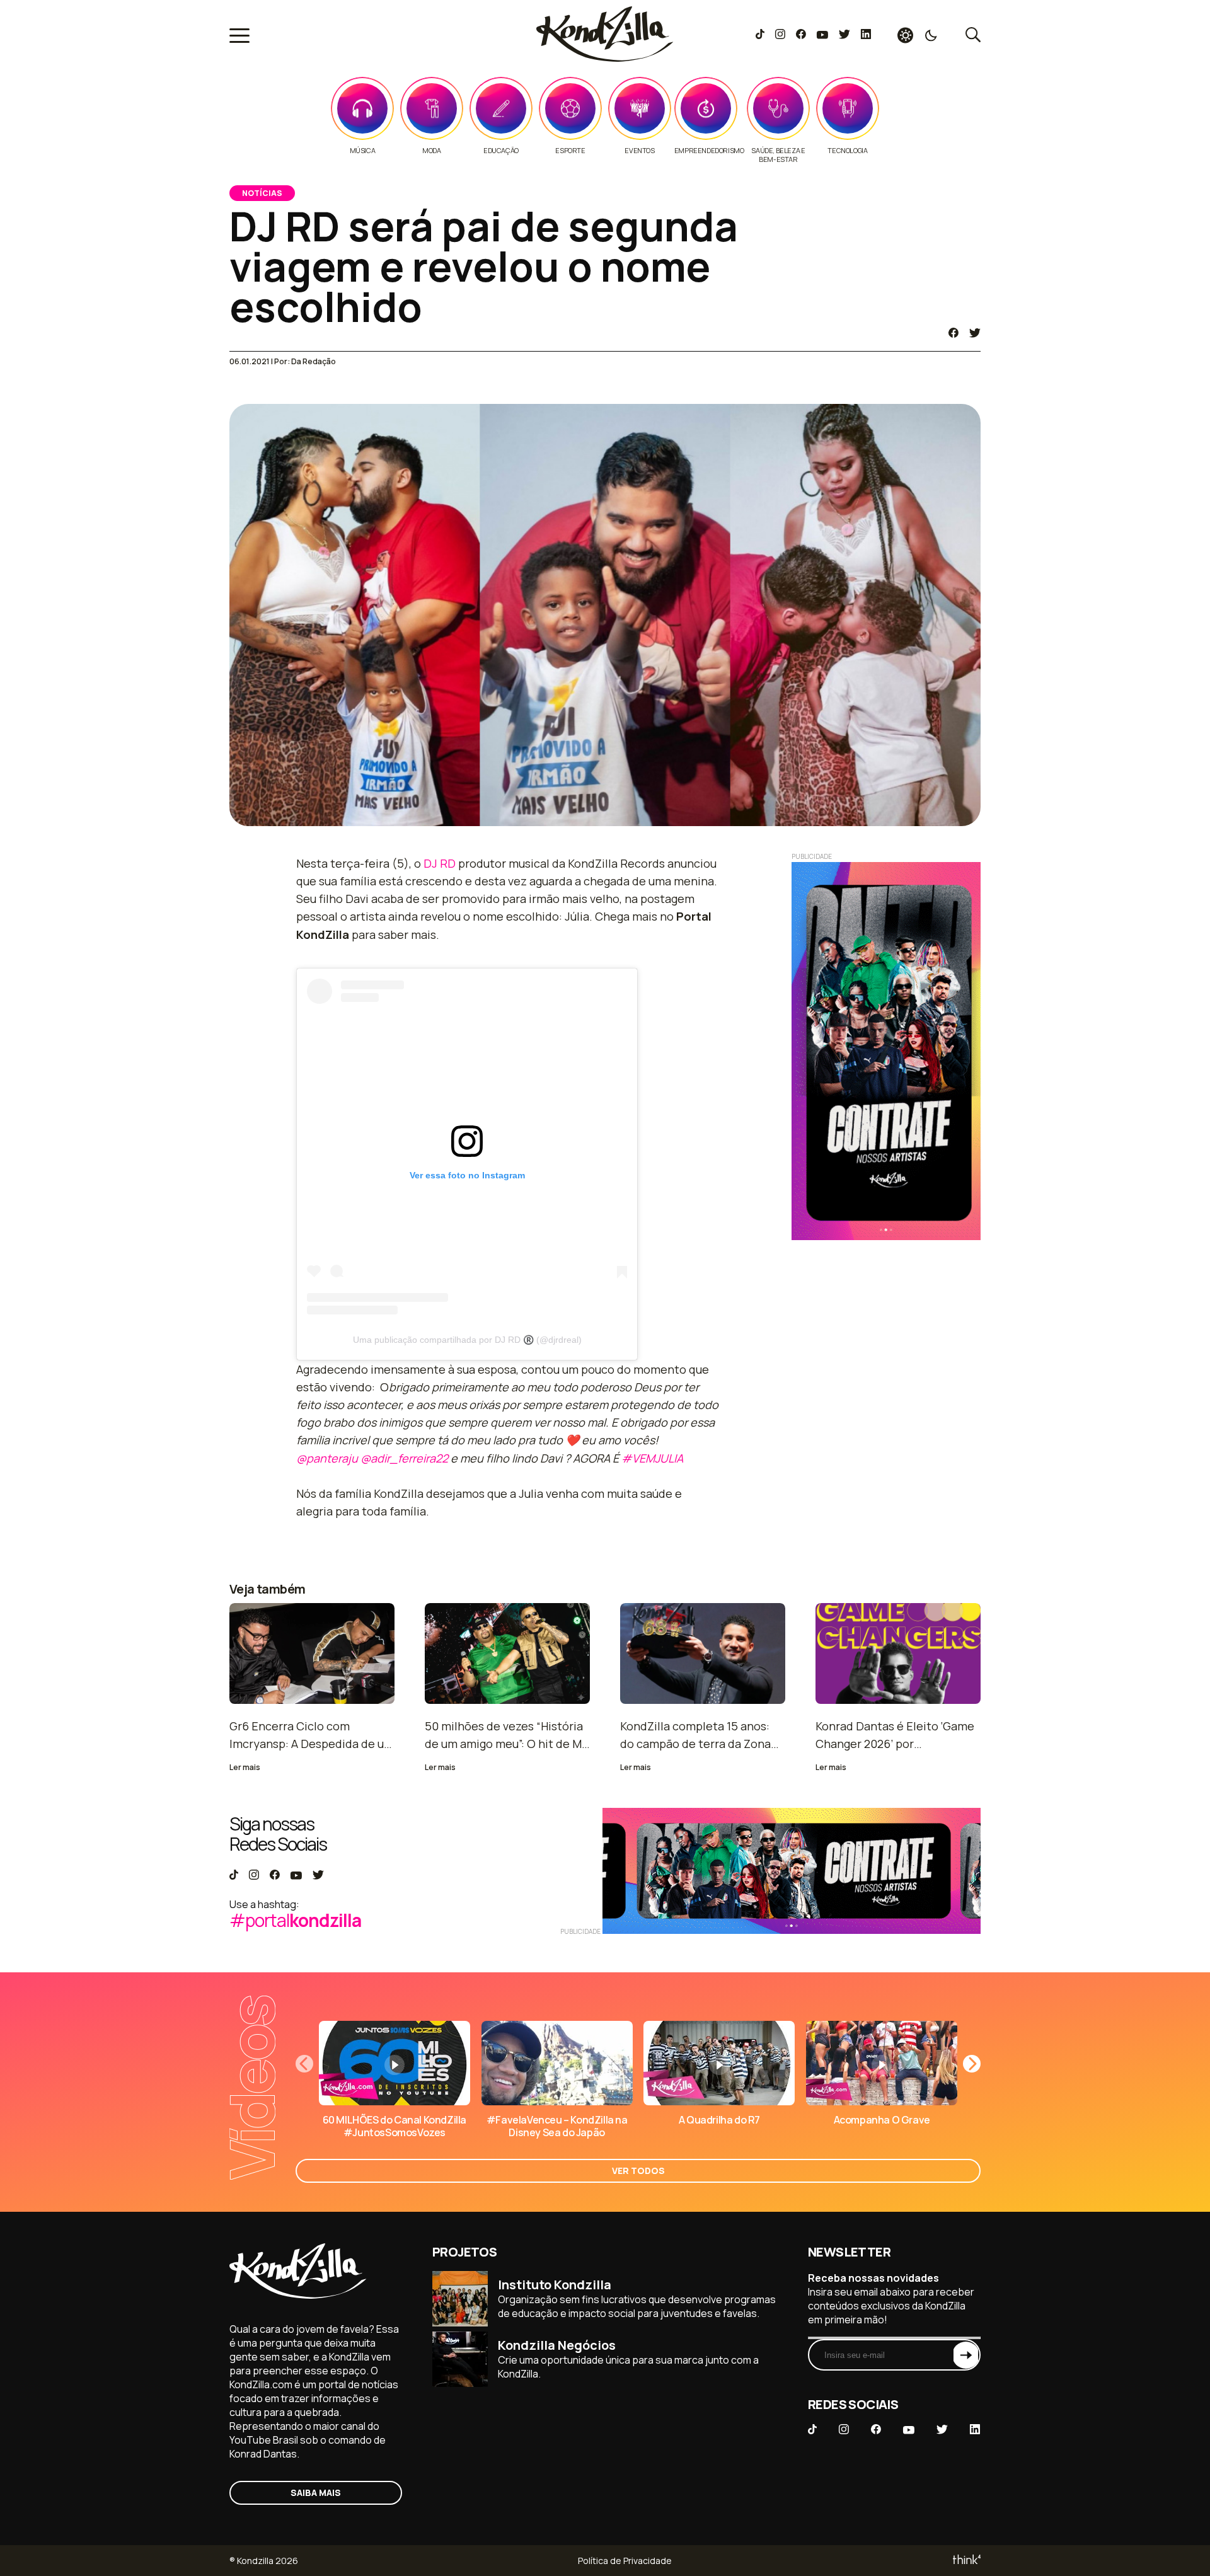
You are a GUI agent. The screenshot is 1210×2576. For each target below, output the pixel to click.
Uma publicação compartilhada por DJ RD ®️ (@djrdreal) (467, 1340)
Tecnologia (847, 151)
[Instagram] (780, 35)
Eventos (639, 151)
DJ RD (440, 863)
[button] (972, 2064)
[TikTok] (760, 35)
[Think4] (966, 2561)
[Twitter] (844, 35)
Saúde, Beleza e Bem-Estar (778, 155)
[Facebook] (801, 35)
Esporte (570, 151)
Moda (431, 151)
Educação (501, 151)
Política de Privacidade (625, 2561)
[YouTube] (822, 35)
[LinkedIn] (866, 35)
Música (363, 151)
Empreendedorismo (709, 151)
